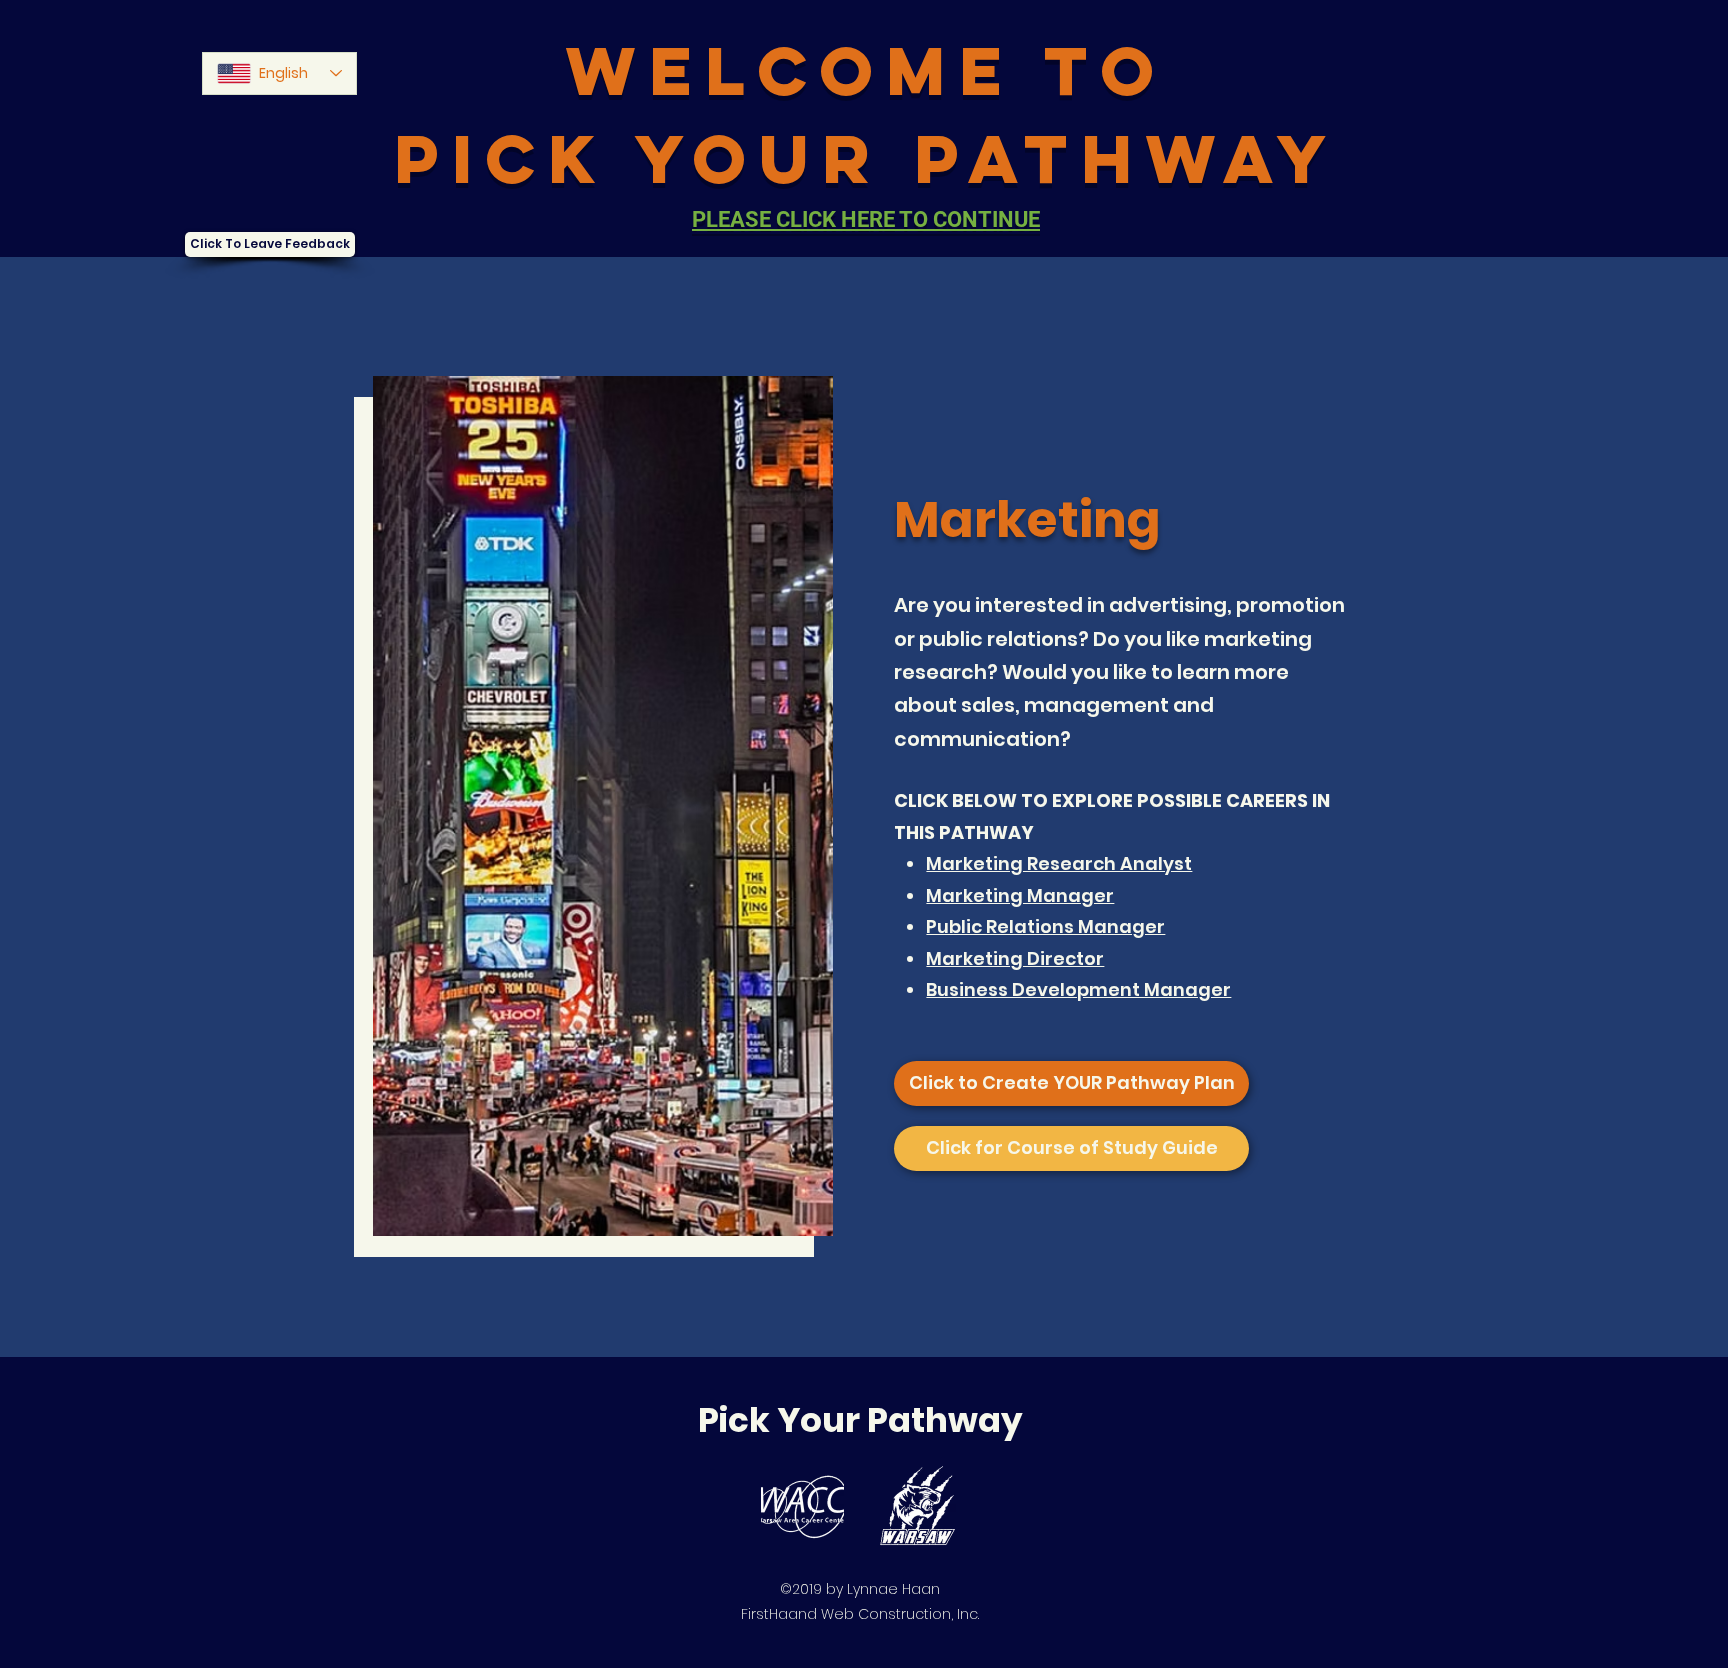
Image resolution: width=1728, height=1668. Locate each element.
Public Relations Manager (1045, 926)
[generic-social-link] (802, 1505)
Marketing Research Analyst (1059, 863)
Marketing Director (1015, 958)
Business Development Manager (1078, 989)
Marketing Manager (1020, 895)
